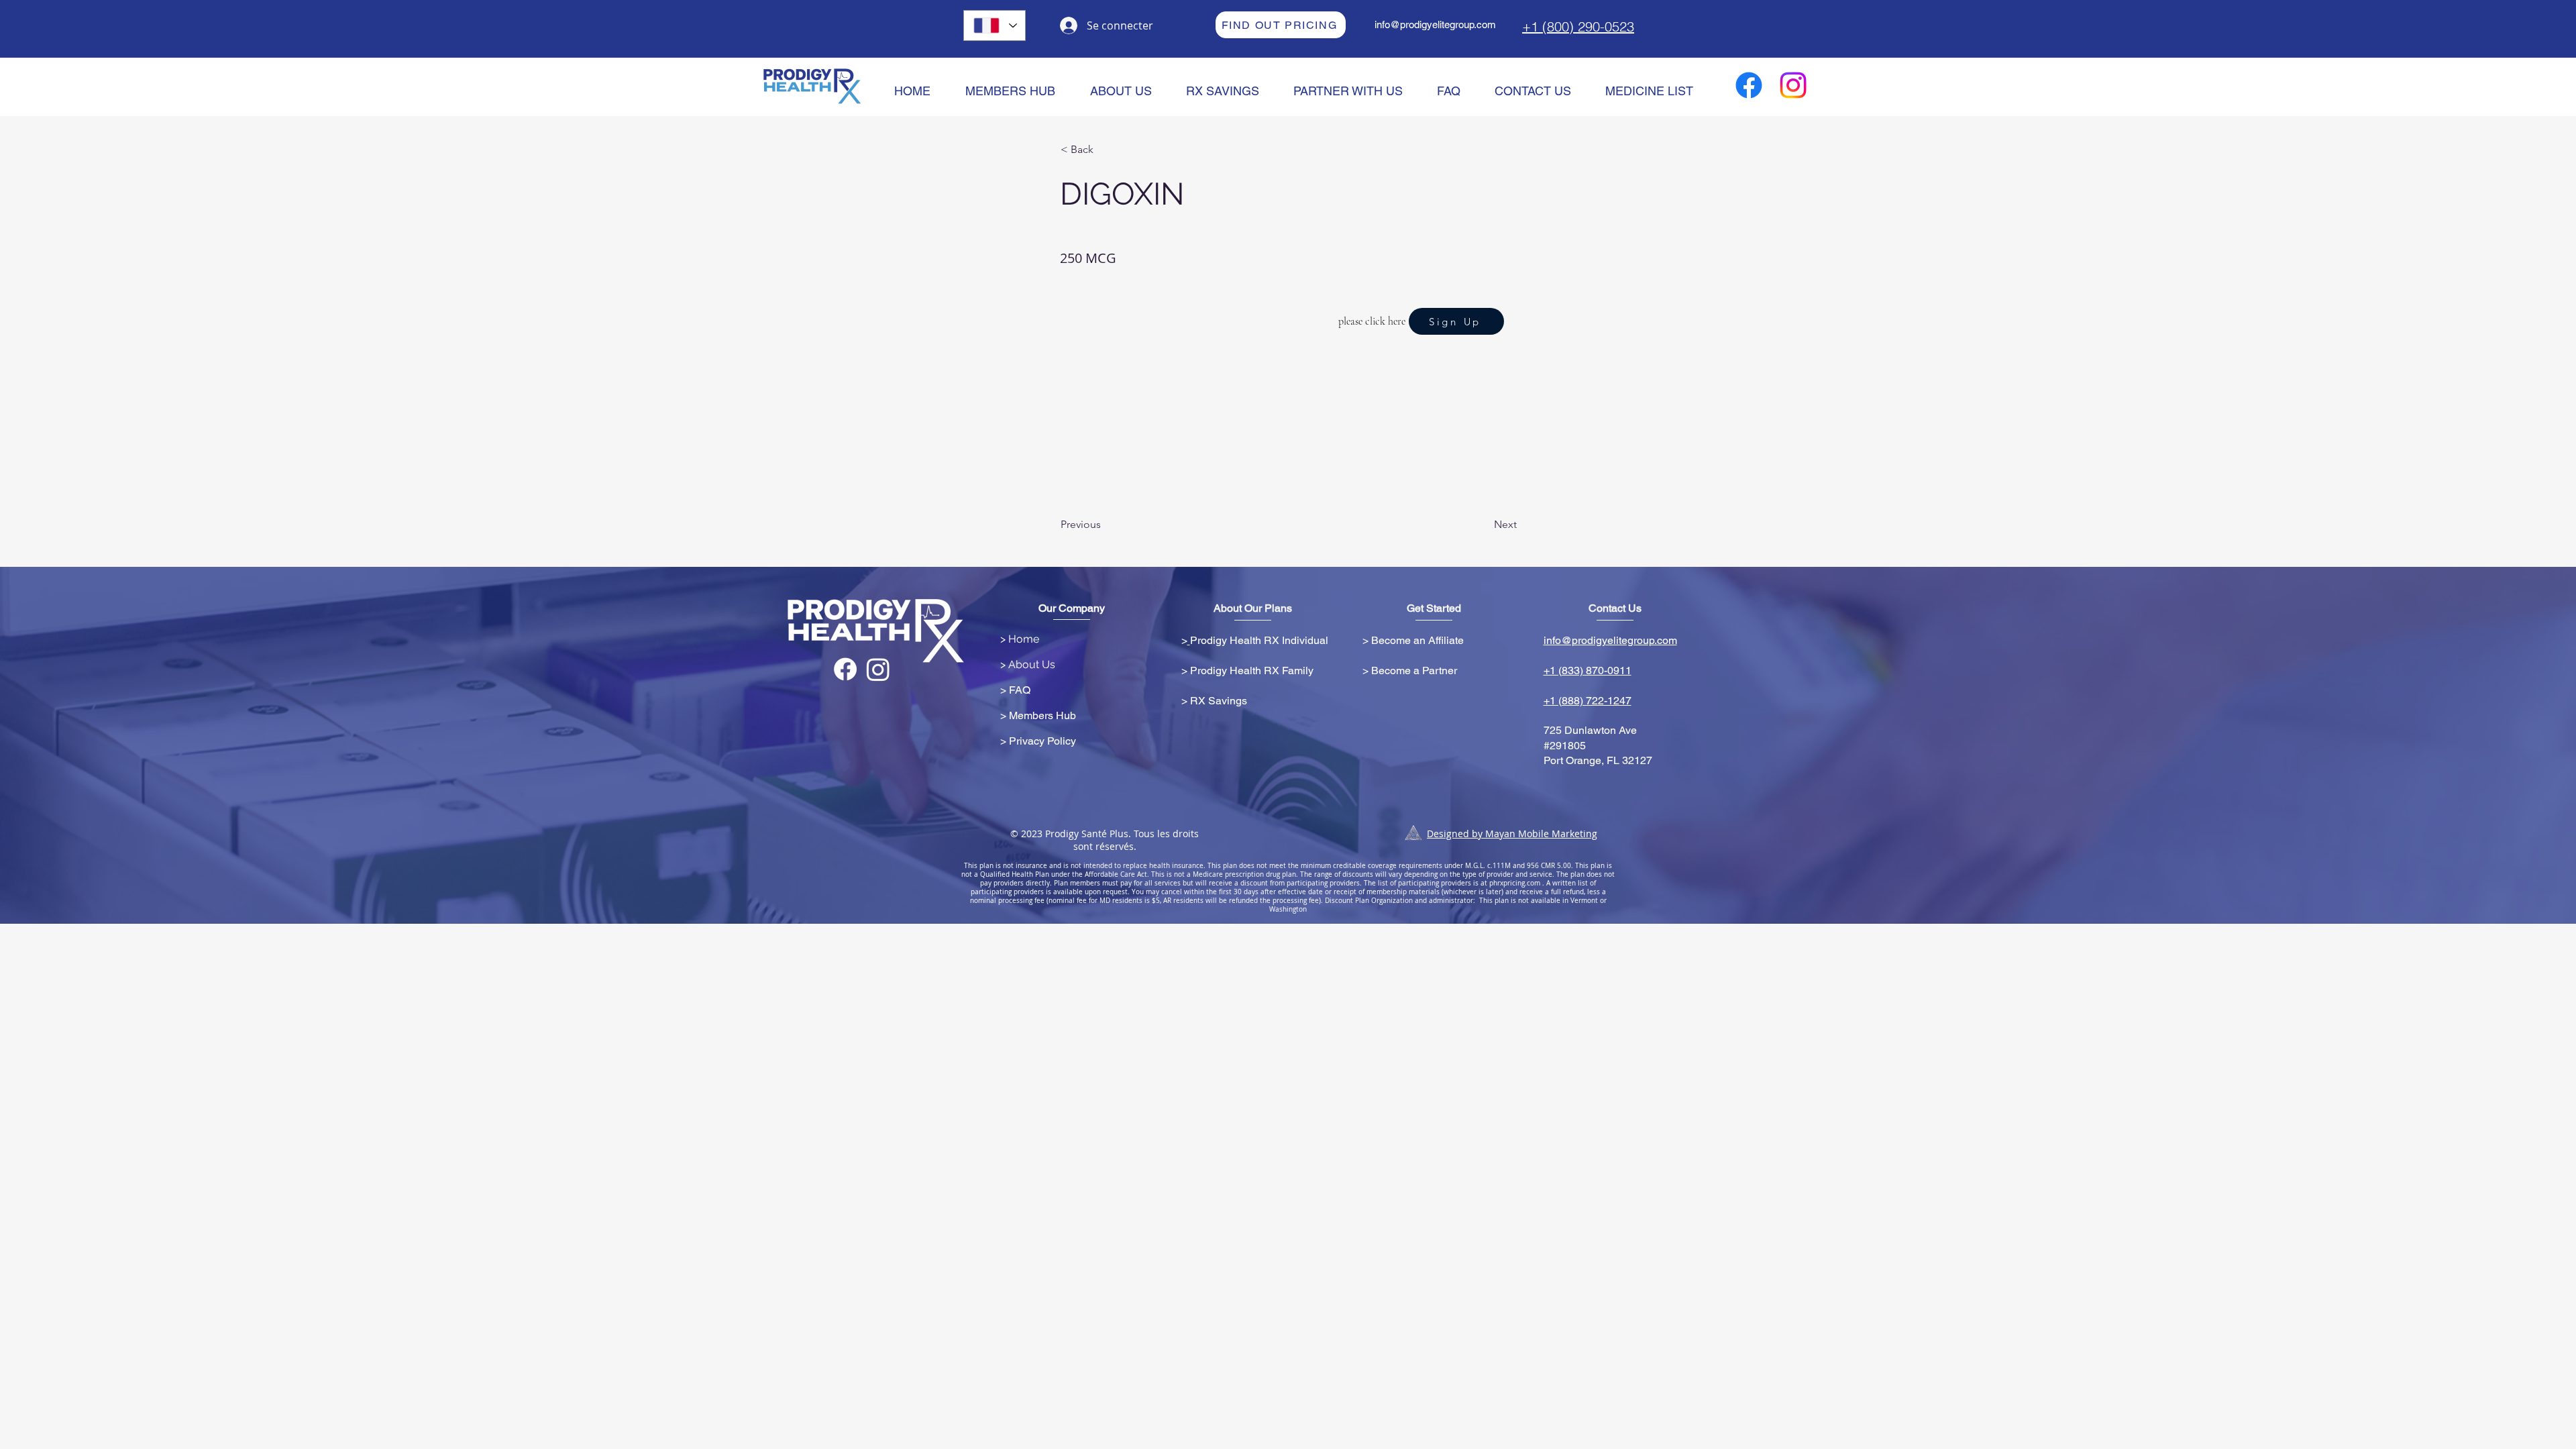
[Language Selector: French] (995, 25)
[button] (1105, 150)
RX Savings (1219, 701)
